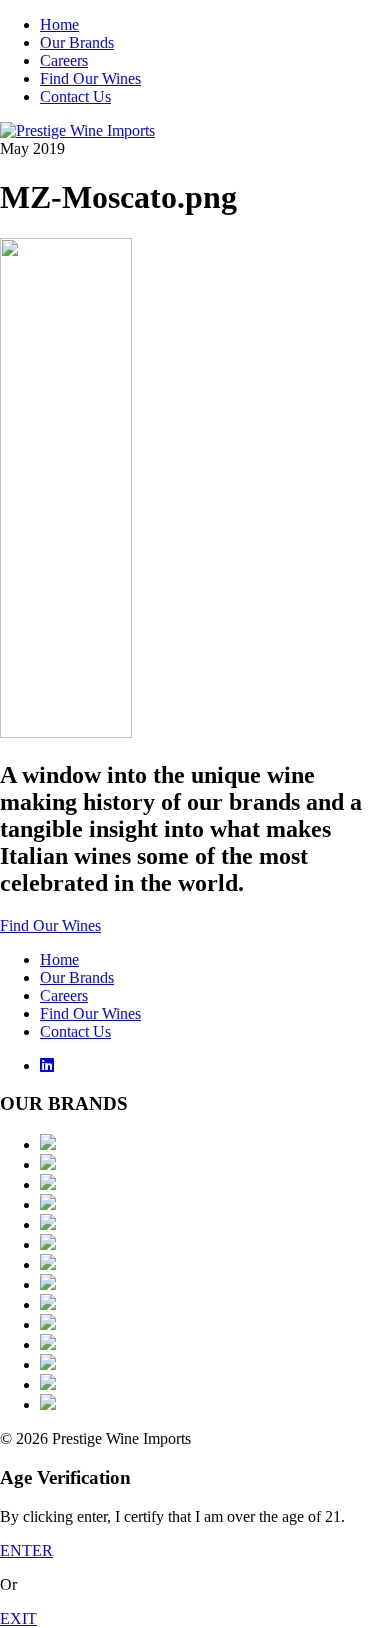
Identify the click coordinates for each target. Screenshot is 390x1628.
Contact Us (75, 96)
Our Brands (77, 42)
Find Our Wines (90, 78)
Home (59, 24)
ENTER (26, 1550)
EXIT (18, 1618)
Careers (64, 60)
